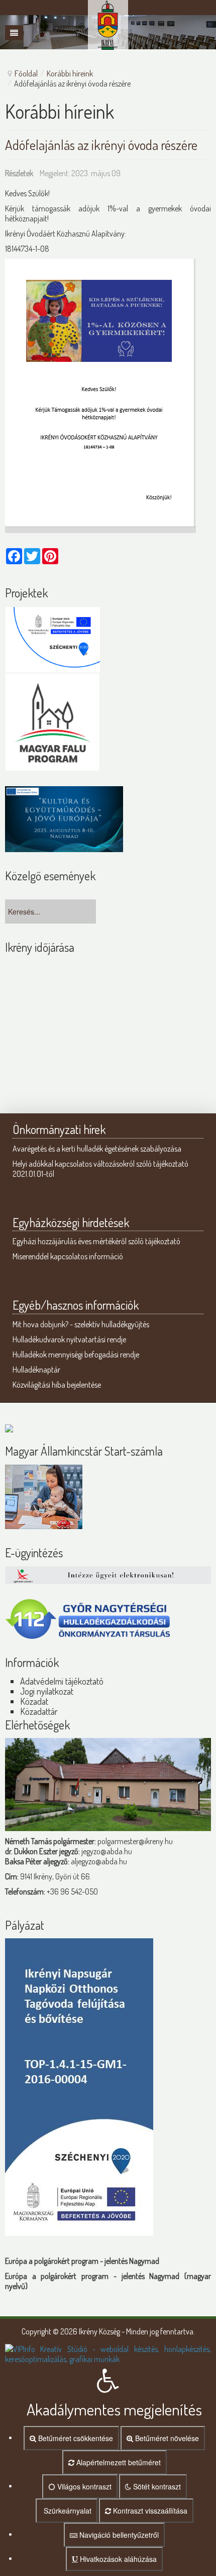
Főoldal (26, 73)
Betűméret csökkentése (75, 2438)
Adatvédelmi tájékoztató (62, 1681)
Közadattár (39, 1711)
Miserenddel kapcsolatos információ (68, 1256)
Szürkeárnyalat (67, 2511)
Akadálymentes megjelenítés (114, 2409)
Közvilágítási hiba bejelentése (57, 1385)
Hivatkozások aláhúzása (117, 2559)
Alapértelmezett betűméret (118, 2462)
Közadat (34, 1701)
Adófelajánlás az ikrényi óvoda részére (101, 144)
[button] (108, 2369)
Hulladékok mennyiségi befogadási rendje (76, 1354)
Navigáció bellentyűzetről (118, 2535)
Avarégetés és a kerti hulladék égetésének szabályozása (97, 1149)
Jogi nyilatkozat (47, 1691)
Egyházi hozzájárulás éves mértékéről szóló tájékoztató (96, 1241)
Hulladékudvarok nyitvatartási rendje (69, 1339)
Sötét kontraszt (156, 2486)
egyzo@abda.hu (107, 1851)
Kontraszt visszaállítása (149, 2511)
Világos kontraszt (83, 2486)
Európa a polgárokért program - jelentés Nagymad (82, 2261)
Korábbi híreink (70, 73)
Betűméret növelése (166, 2438)
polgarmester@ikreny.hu (135, 1841)
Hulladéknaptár (36, 1370)
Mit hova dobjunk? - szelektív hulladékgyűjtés (81, 1324)
